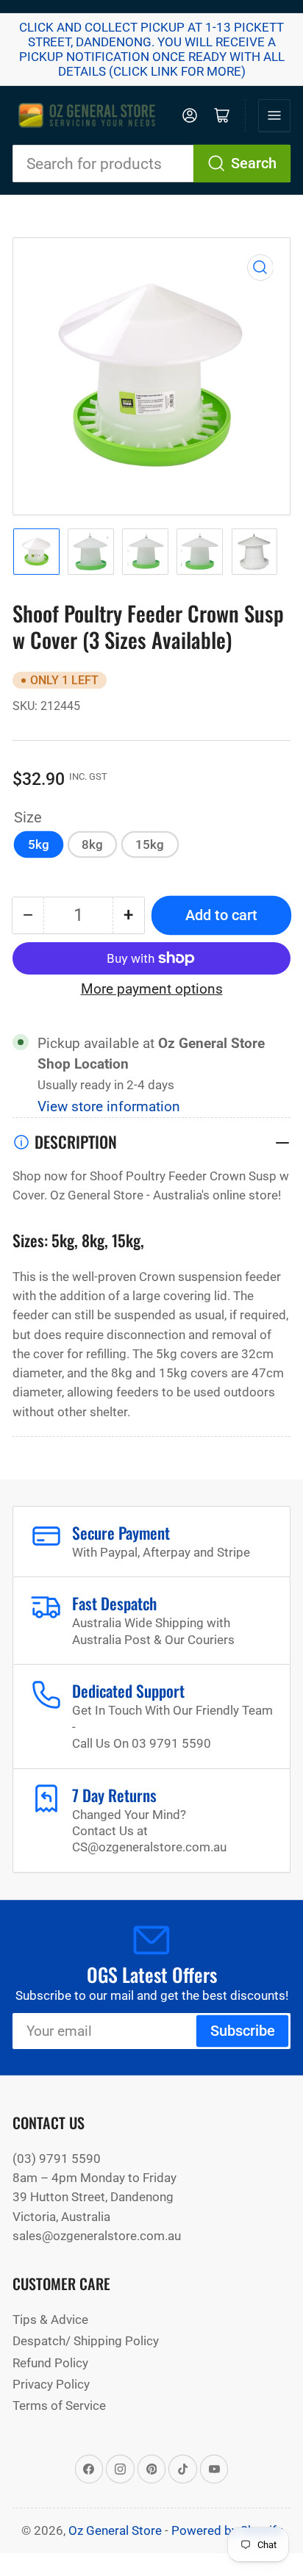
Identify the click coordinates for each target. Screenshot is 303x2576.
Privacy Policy (51, 2384)
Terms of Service (59, 2405)
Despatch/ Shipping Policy (86, 2341)
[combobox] (151, 164)
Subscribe (243, 2031)
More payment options (152, 989)
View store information (109, 1107)
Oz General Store (115, 2530)
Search (254, 164)
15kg (150, 844)
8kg (92, 844)
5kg (39, 844)
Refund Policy (50, 2363)
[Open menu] (274, 115)
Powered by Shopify (227, 2530)
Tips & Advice (50, 2320)
